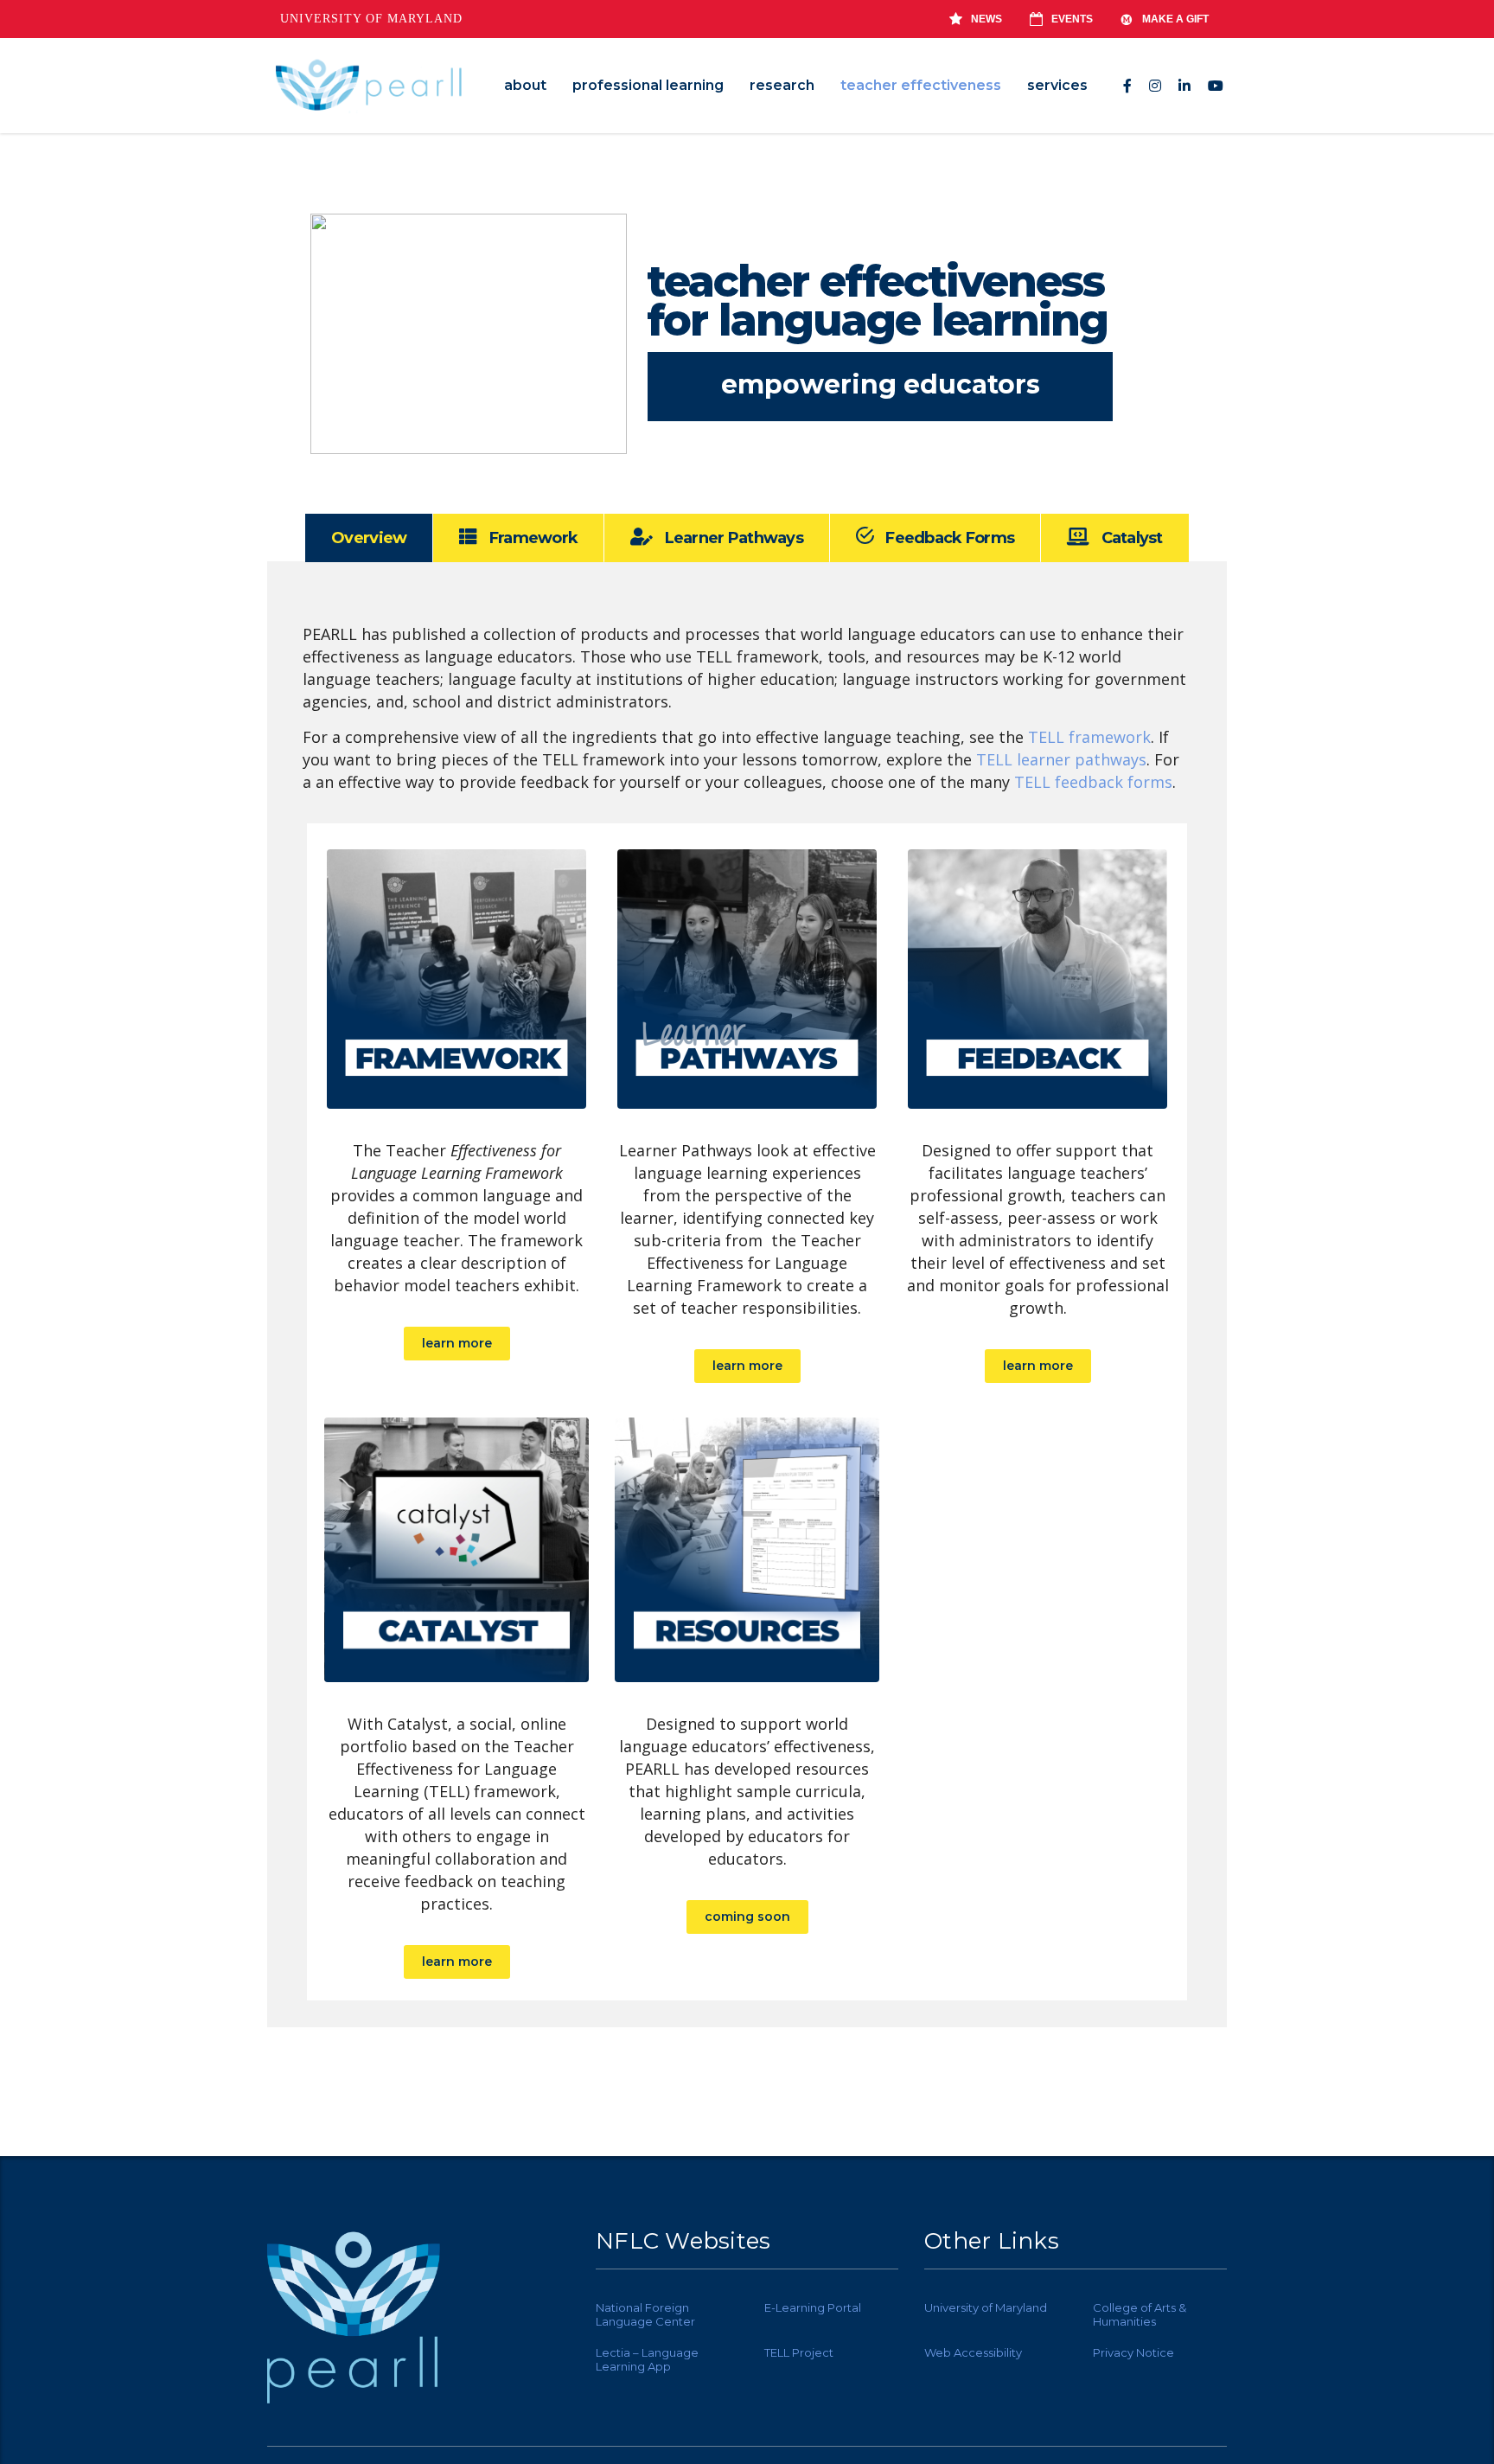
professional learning (648, 85)
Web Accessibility (973, 2352)
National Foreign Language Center (645, 2314)
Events (1072, 19)
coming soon (747, 1917)
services (1057, 85)
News (986, 19)
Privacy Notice (1133, 2352)
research (782, 85)
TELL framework (1089, 737)
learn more (457, 1343)
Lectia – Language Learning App (647, 2359)
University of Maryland (371, 19)
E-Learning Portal (813, 2307)
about (525, 85)
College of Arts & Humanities (1140, 2314)
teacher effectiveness (921, 85)
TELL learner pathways (1061, 759)
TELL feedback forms (1093, 782)
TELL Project (799, 2352)
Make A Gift (1175, 19)
